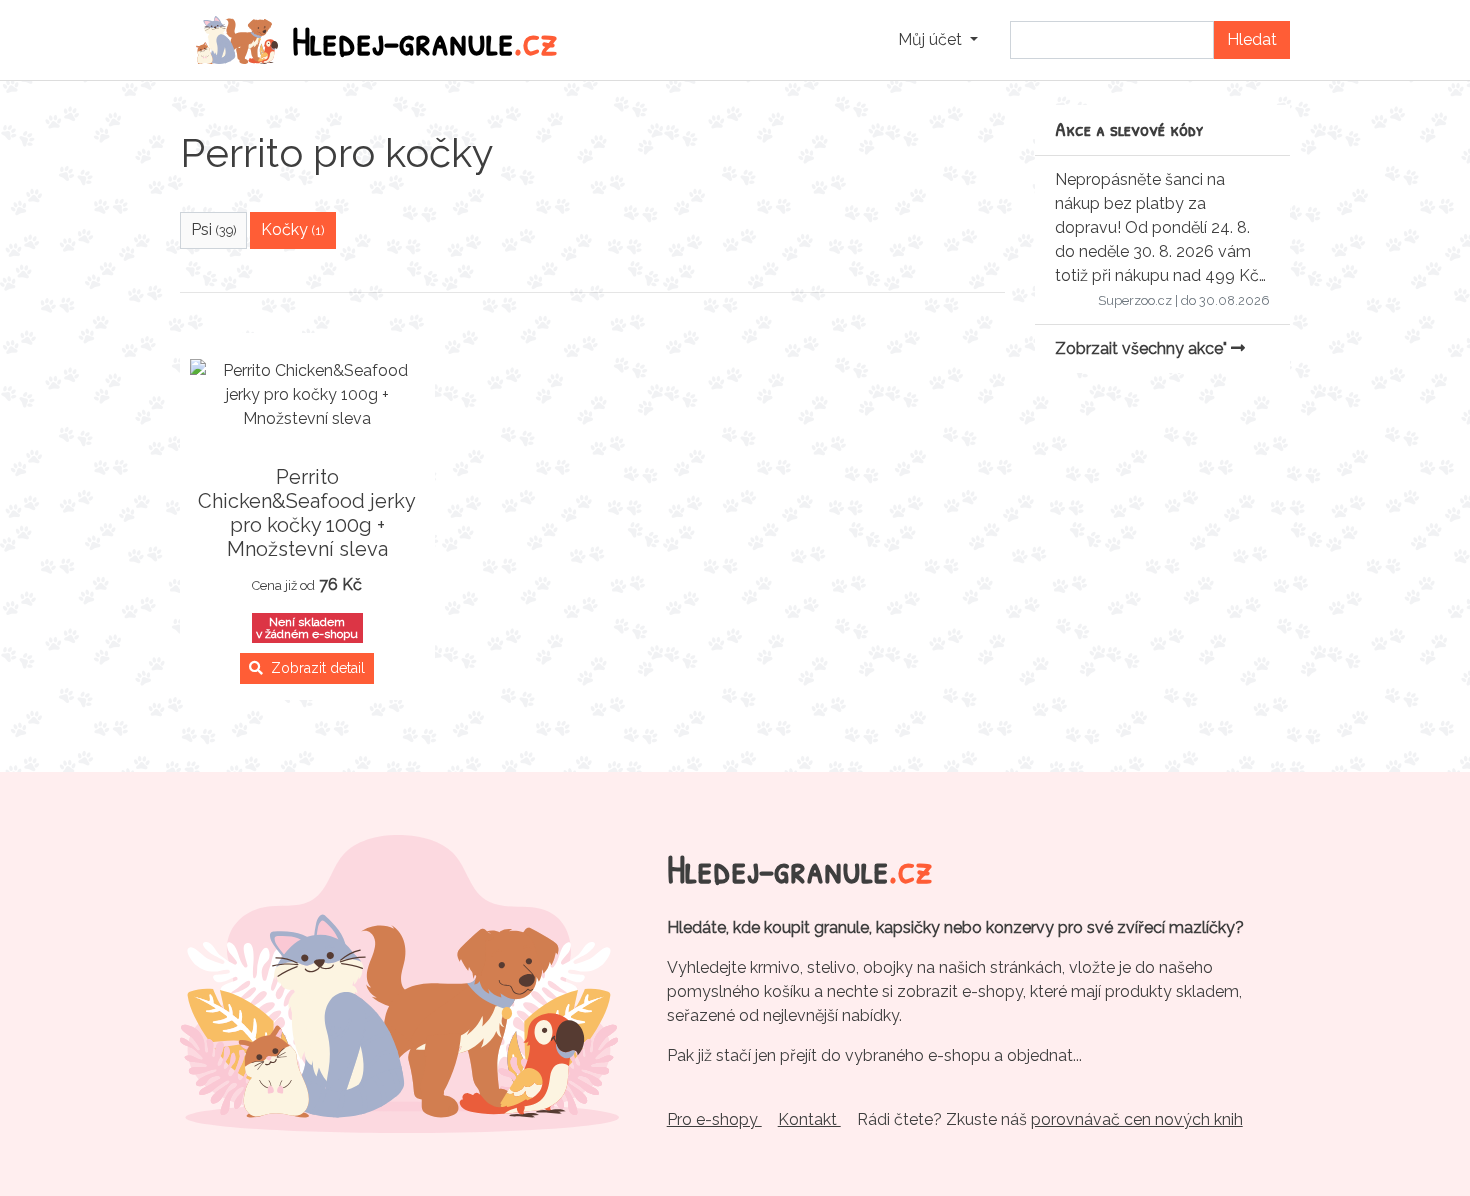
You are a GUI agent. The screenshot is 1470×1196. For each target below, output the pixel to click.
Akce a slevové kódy (1129, 128)
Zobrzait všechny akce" (1143, 348)
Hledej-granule (425, 40)
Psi (214, 229)
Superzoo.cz (1135, 300)
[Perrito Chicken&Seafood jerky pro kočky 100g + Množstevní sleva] (307, 395)
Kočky (293, 229)
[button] (938, 40)
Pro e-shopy (714, 1119)
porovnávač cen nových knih (1137, 1119)
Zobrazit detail (314, 668)
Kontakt (809, 1119)
